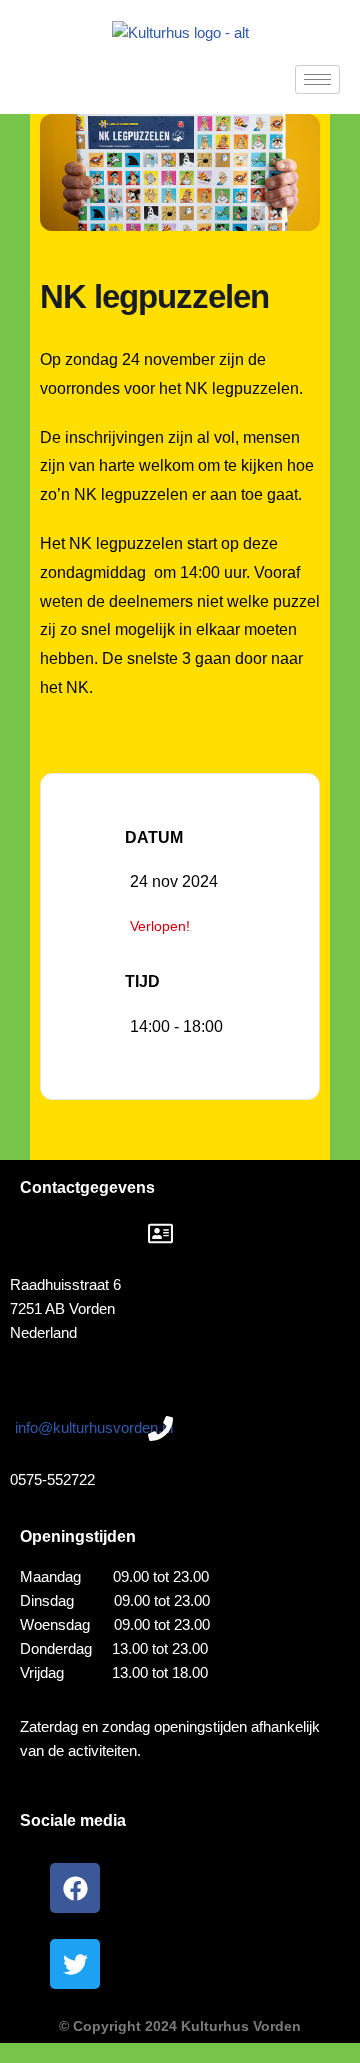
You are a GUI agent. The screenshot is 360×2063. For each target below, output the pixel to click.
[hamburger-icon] (317, 79)
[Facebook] (75, 1888)
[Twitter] (75, 1964)
